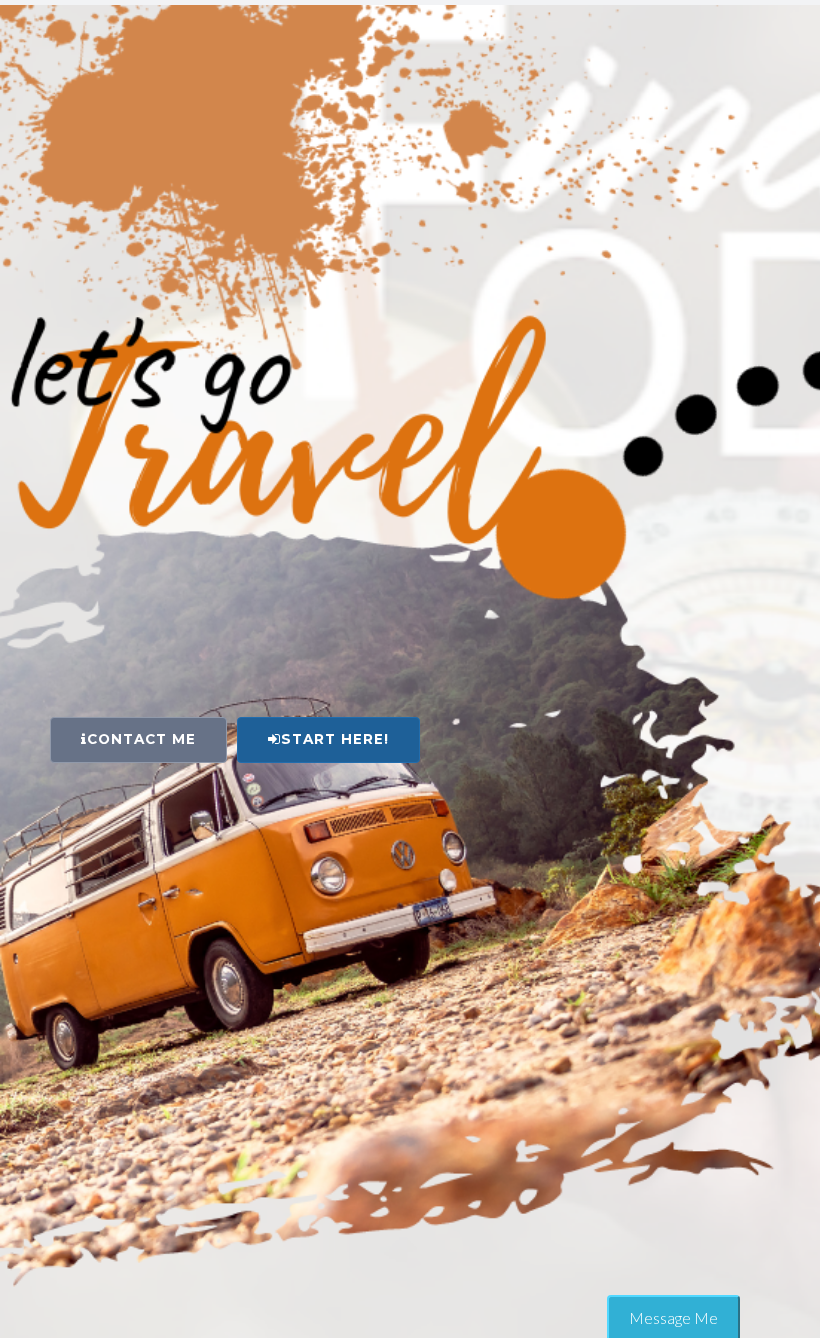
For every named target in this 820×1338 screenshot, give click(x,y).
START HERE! (335, 739)
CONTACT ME (141, 739)
